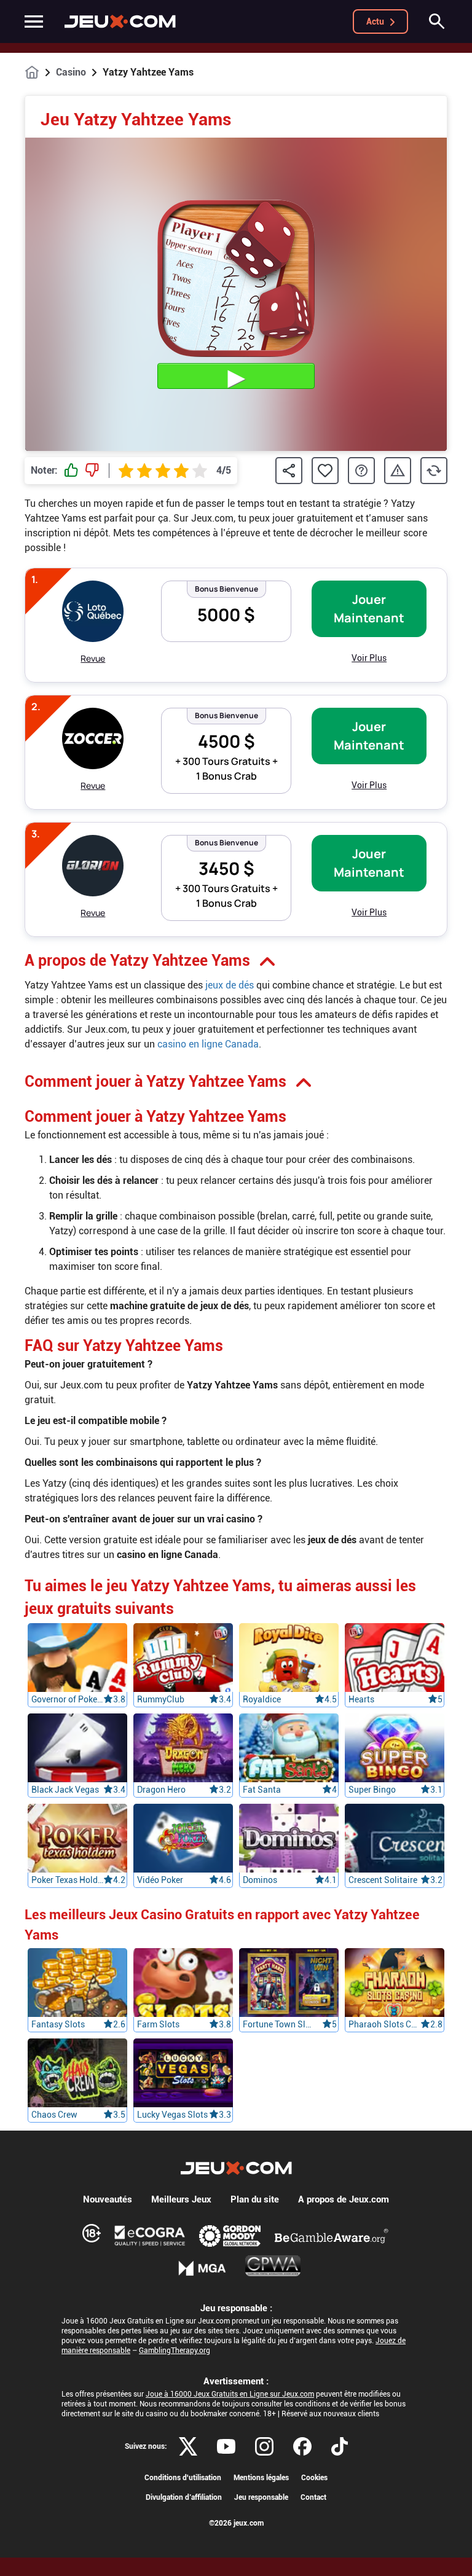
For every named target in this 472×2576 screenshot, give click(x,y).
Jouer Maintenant (369, 609)
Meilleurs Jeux (181, 2199)
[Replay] (434, 471)
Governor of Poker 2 (67, 1699)
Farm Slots (158, 2024)
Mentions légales (261, 2478)
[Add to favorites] (325, 471)
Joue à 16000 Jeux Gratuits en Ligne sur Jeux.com (230, 2394)
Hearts (361, 1699)
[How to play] (361, 471)
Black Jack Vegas (65, 1790)
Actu (375, 22)
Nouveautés (108, 2199)
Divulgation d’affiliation (184, 2497)
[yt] (226, 2446)
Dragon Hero (161, 1790)
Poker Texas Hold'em (67, 1880)
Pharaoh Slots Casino (384, 2024)
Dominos (260, 1880)
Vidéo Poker (160, 1880)
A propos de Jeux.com (344, 2199)
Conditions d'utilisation (183, 2478)
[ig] (264, 2446)
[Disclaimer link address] (150, 2236)
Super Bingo (372, 1790)
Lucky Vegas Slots (172, 2115)
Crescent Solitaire (383, 1880)
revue (93, 658)
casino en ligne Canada (208, 1044)
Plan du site (255, 2199)
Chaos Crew (54, 2115)
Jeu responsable (261, 2497)
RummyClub (161, 1699)
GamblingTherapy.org (175, 2351)
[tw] (188, 2446)
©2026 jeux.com (236, 2523)
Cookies (314, 2478)
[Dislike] (92, 471)
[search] (437, 22)
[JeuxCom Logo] (120, 22)
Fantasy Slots (58, 2024)
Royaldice (262, 1699)
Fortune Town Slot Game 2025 (279, 2024)
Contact (313, 2497)
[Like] (71, 471)
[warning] (398, 471)
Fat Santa (262, 1790)
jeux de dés (230, 985)
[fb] (302, 2446)
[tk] (340, 2446)
